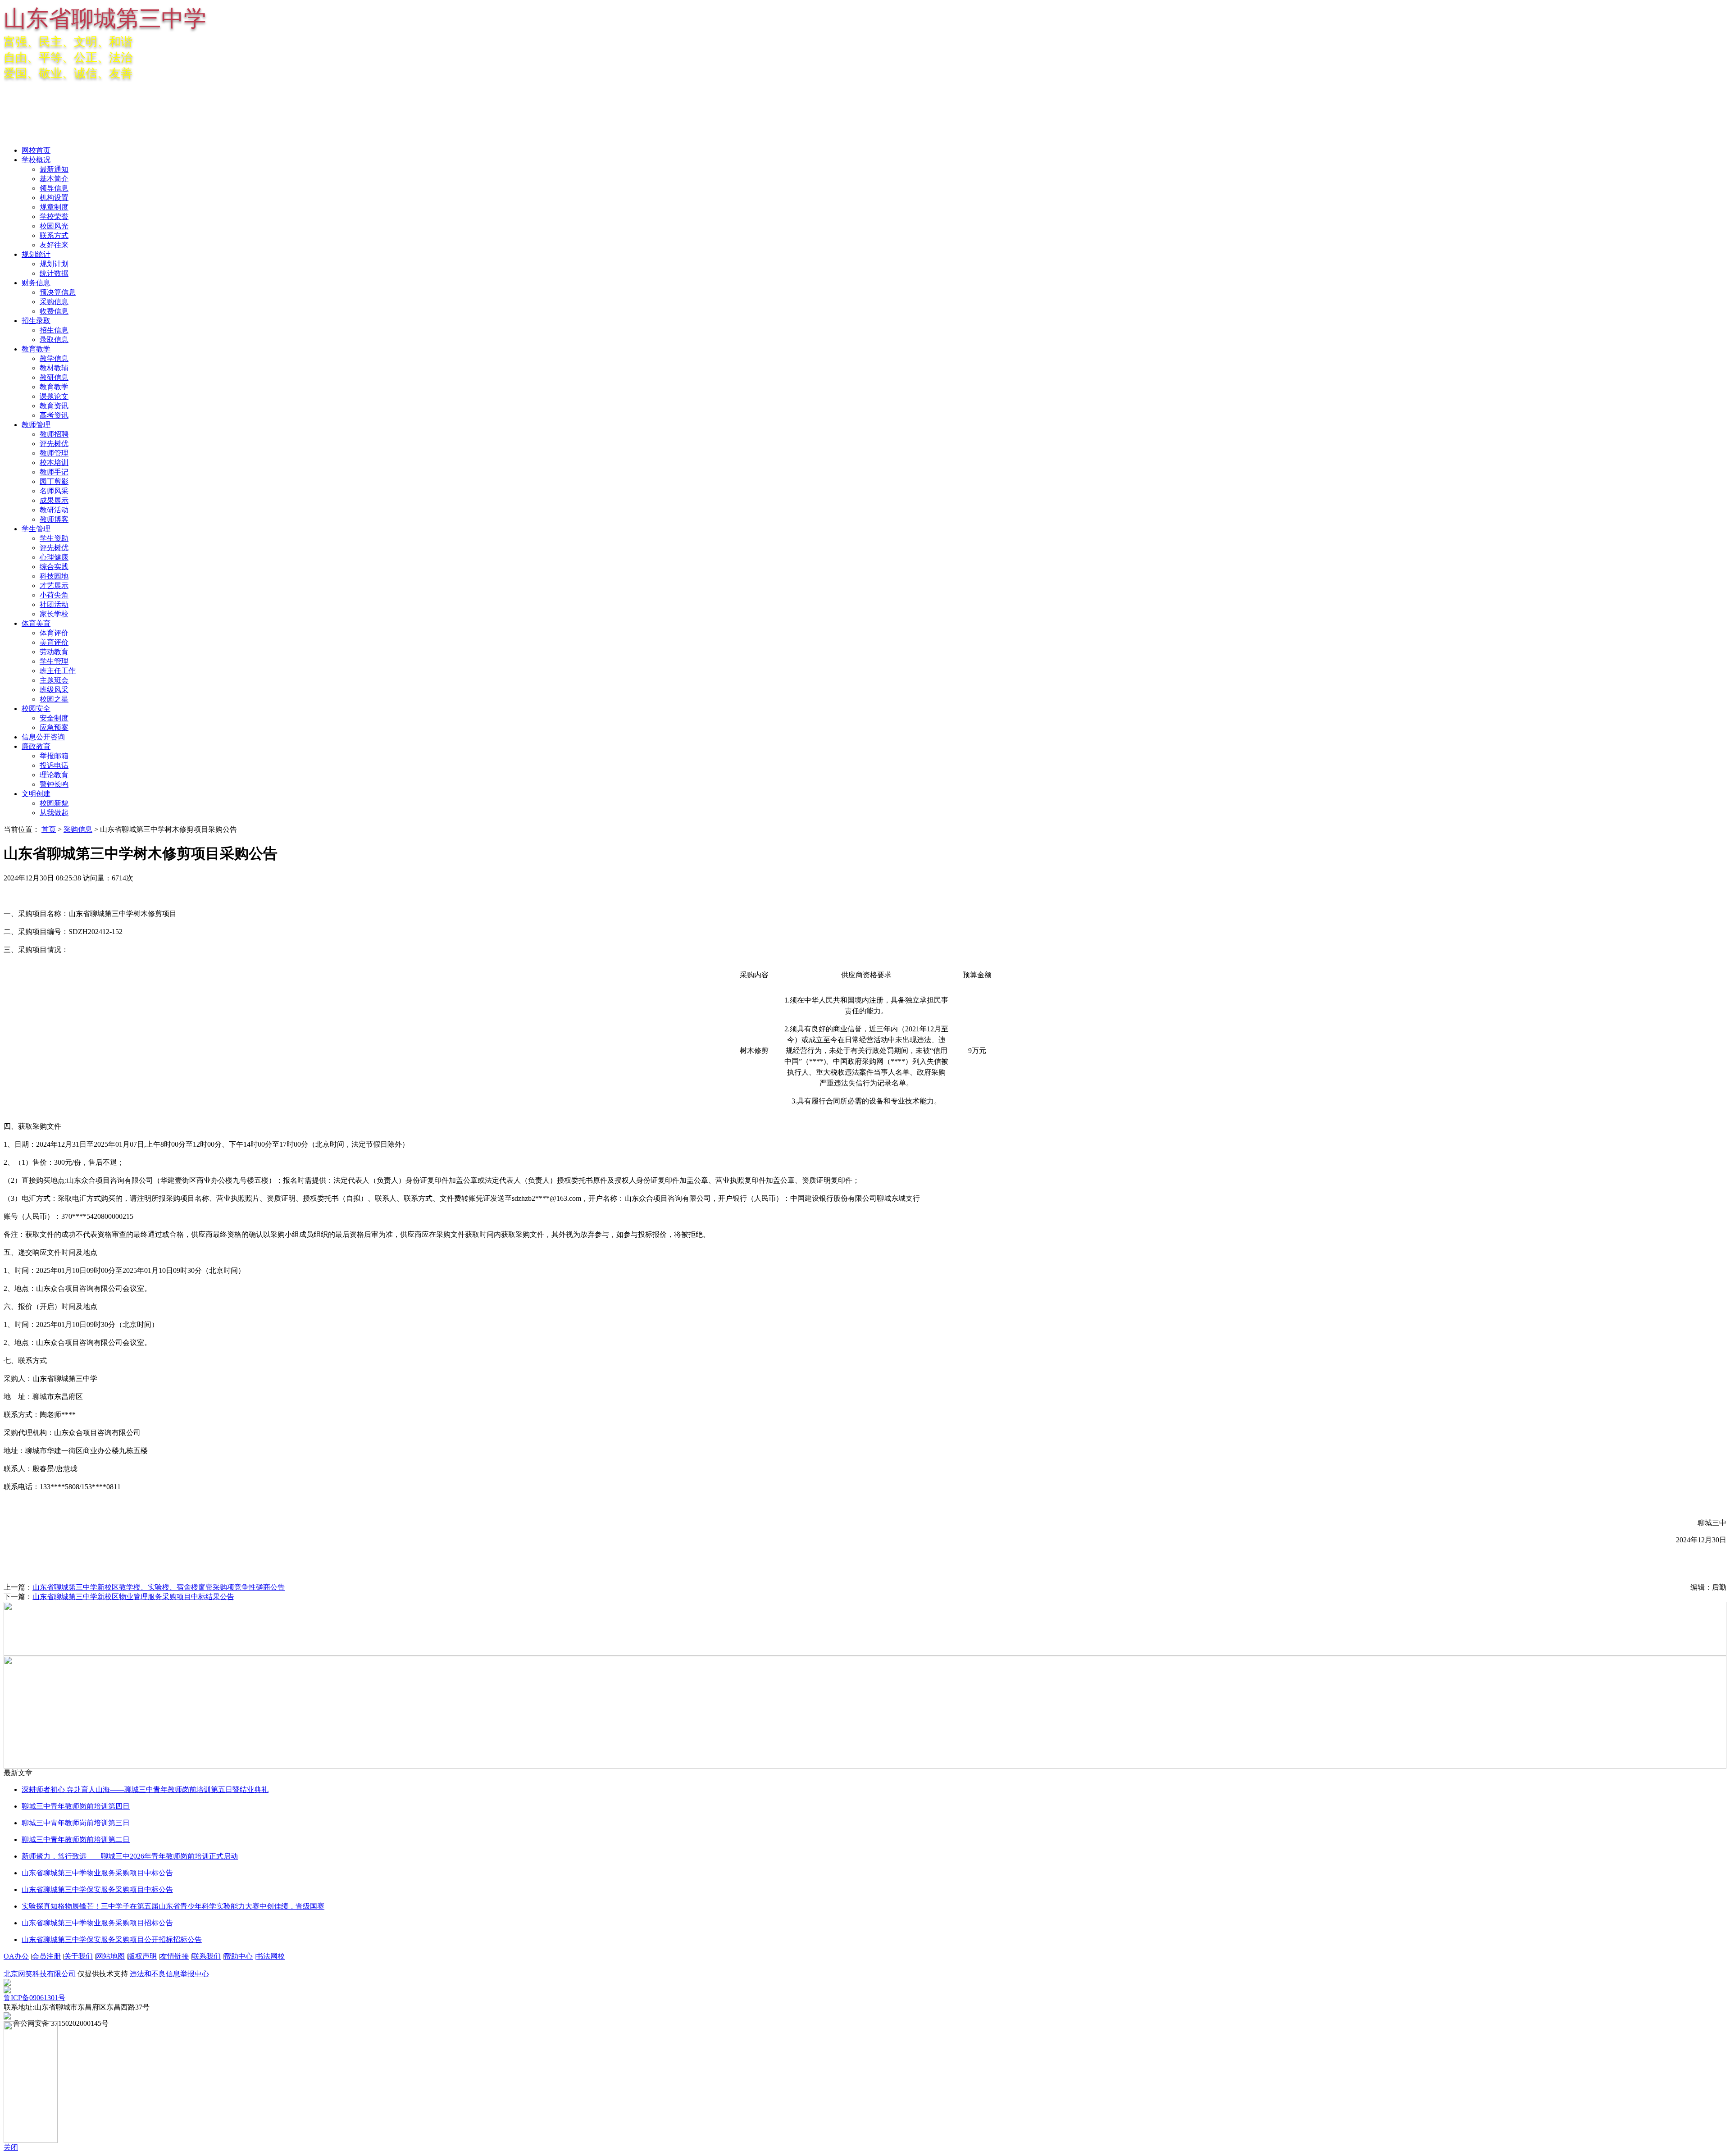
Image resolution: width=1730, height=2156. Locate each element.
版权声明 (142, 1956)
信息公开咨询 (43, 737)
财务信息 (36, 283)
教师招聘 (54, 434)
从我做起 (54, 813)
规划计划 (54, 264)
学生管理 (36, 529)
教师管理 (36, 425)
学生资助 (54, 538)
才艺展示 (54, 586)
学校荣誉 (54, 217)
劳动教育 (54, 652)
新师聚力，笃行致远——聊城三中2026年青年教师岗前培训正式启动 (130, 1856)
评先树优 (54, 444)
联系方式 (54, 235)
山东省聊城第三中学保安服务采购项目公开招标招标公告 (112, 1939)
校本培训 (54, 463)
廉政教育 (36, 746)
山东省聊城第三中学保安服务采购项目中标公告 (97, 1889)
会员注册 (46, 1956)
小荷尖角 (54, 595)
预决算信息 (58, 292)
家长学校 (54, 614)
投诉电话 (54, 765)
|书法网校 (270, 1956)
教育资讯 (54, 406)
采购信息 (54, 302)
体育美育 (36, 623)
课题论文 (54, 396)
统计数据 (54, 273)
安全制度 (54, 718)
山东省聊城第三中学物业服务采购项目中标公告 (97, 1873)
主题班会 (54, 680)
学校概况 (36, 160)
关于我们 (78, 1956)
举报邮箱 (54, 756)
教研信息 (54, 377)
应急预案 (54, 727)
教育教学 (36, 349)
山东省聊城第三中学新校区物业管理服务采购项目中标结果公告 (133, 1597)
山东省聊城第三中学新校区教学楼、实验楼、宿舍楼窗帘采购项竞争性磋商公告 (159, 1587)
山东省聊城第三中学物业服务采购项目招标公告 (97, 1923)
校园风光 (54, 226)
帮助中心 (238, 1956)
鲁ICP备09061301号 (34, 1998)
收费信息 (54, 311)
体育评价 (54, 633)
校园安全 (36, 709)
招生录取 (36, 321)
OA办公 (16, 1956)
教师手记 (54, 472)
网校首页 (36, 150)
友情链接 (174, 1956)
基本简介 (54, 179)
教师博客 (54, 519)
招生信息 (54, 330)
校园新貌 (54, 803)
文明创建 (36, 794)
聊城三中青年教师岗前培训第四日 (76, 1806)
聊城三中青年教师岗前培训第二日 (76, 1839)
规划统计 (36, 254)
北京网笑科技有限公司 (40, 1974)
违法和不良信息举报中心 (169, 1974)
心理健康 (54, 557)
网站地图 (110, 1956)
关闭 (11, 2147)
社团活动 (54, 604)
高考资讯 (54, 415)
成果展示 (54, 500)
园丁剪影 (54, 481)
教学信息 (54, 358)
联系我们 (206, 1956)
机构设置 (54, 198)
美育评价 (54, 642)
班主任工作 (58, 671)
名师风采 (54, 491)
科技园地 (54, 576)
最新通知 (54, 169)
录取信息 (54, 340)
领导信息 (54, 188)
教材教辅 (54, 368)
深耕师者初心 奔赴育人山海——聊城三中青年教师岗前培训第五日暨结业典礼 (145, 1789)
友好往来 (54, 245)
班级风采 (54, 690)
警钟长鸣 (54, 784)
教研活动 (54, 510)
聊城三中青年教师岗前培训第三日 (76, 1823)
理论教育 (54, 775)
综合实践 (54, 567)
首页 (49, 829)
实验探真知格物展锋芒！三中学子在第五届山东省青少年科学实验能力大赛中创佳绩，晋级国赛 (173, 1906)
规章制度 (54, 207)
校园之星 (54, 699)
